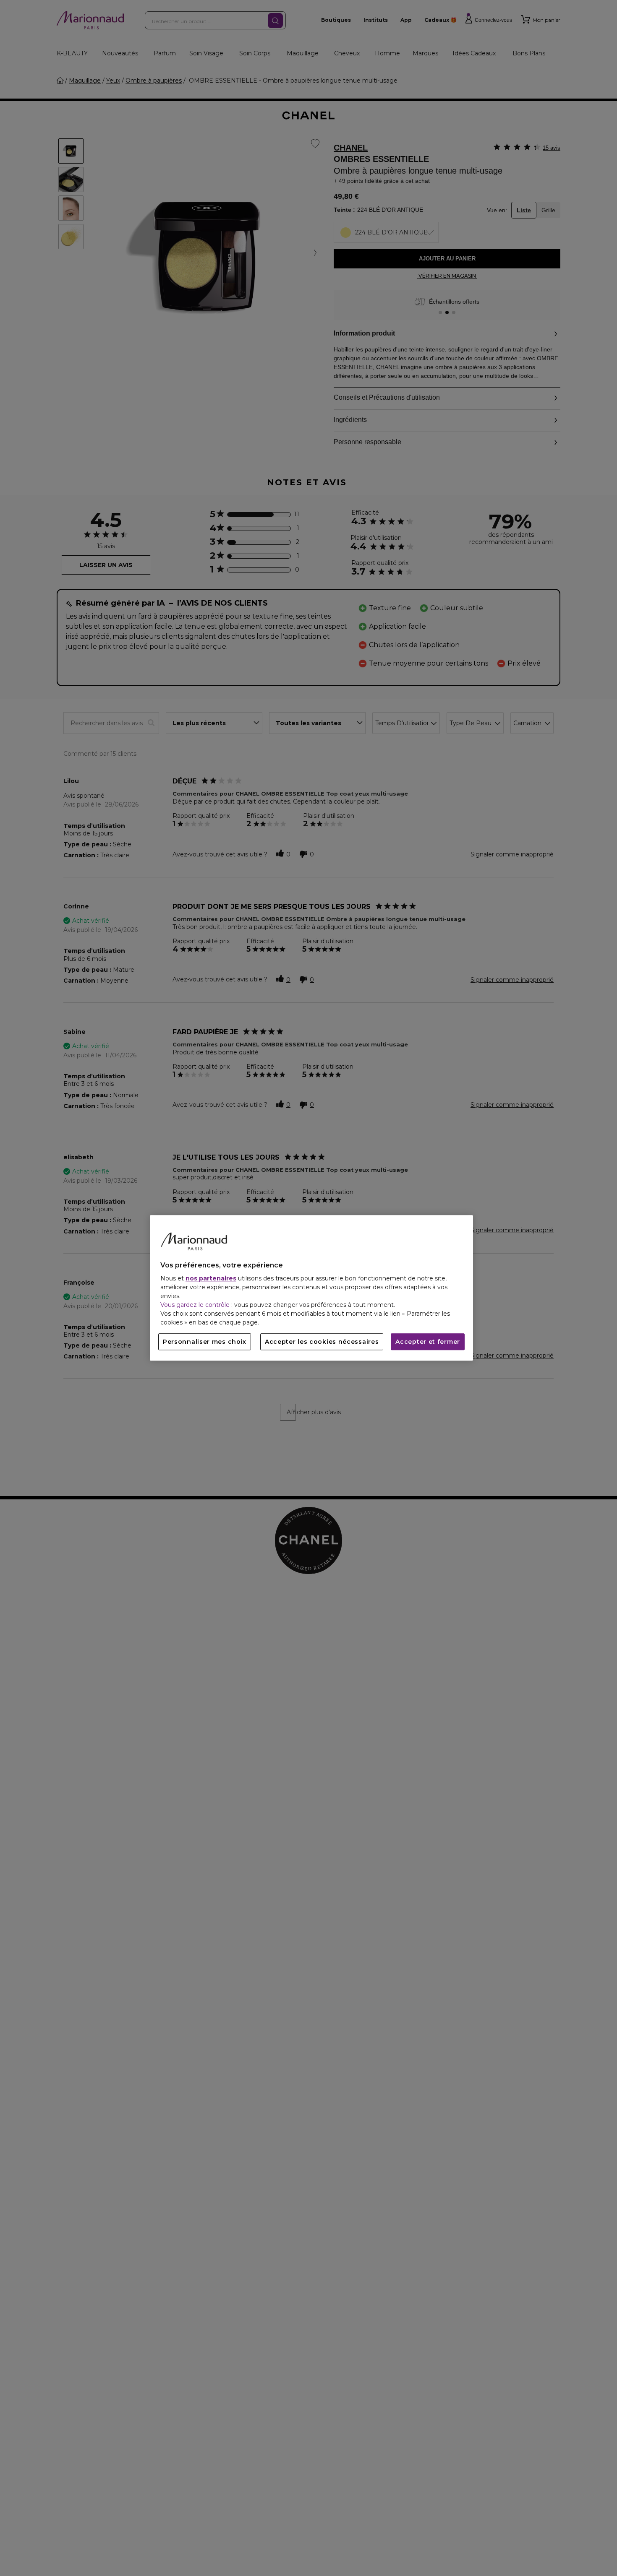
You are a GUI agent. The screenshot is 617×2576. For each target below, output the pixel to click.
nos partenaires (211, 1279)
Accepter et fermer (428, 1342)
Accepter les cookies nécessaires (322, 1342)
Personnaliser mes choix (205, 1342)
